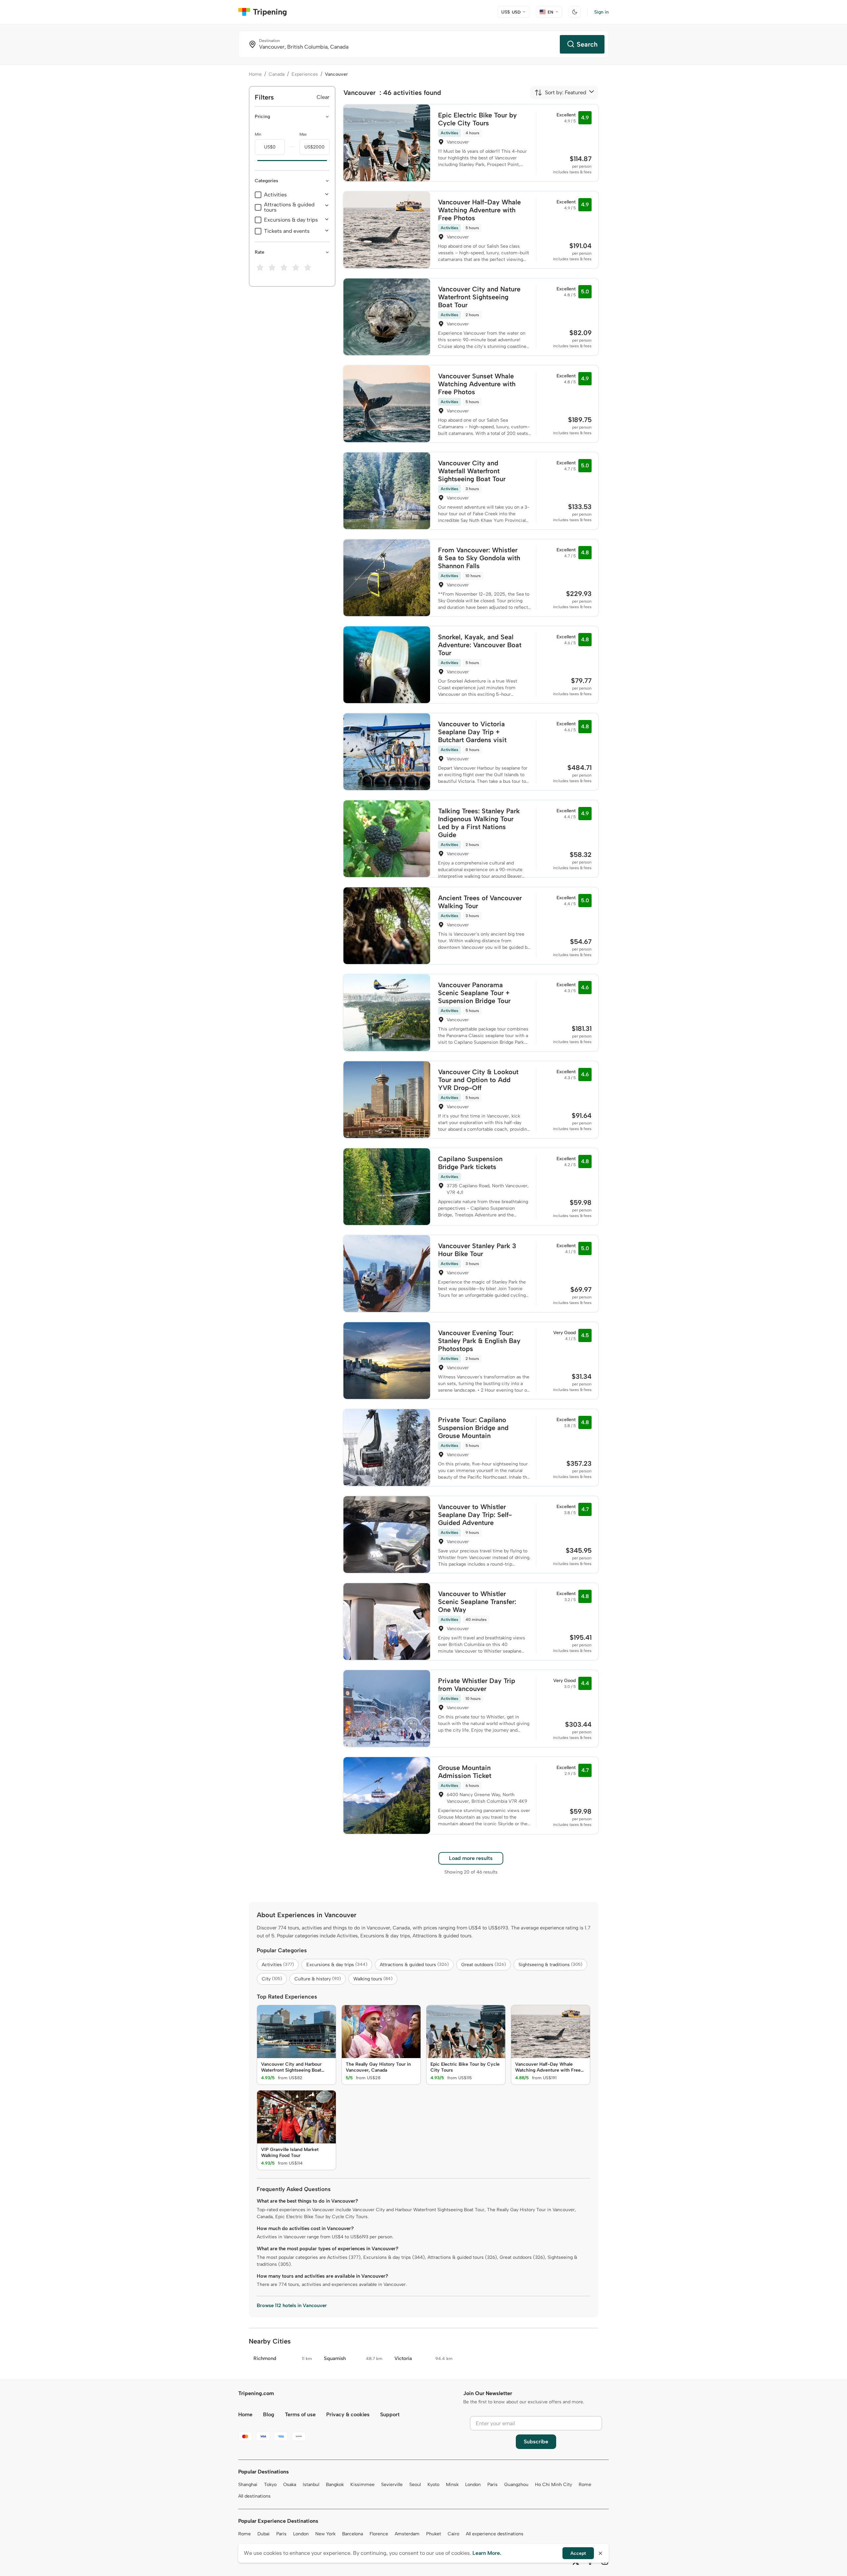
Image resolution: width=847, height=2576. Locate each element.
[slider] (255, 161)
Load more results (471, 1858)
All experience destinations (495, 2534)
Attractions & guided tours (289, 207)
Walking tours (373, 1979)
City (272, 1979)
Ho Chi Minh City (554, 2485)
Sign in (602, 12)
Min (258, 134)
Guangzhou (516, 2485)
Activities (275, 195)
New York (325, 2534)
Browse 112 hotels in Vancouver (292, 2305)
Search (587, 44)
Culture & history (318, 1979)
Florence (379, 2534)
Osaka (290, 2485)
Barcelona (353, 2534)
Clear (323, 97)
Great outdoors (484, 1965)
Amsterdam (407, 2534)
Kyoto (433, 2485)
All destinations (254, 2496)
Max (303, 134)
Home (255, 74)
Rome (585, 2485)
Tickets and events (287, 231)
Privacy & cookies (348, 2414)
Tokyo (270, 2485)
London (473, 2485)
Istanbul (311, 2485)
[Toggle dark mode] (575, 12)
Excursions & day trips (291, 220)
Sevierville (392, 2485)
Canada (277, 74)
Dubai (264, 2534)
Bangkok (335, 2485)
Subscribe (536, 2442)
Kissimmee (362, 2485)
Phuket (434, 2534)
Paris (492, 2485)
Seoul (415, 2485)
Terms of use (300, 2414)
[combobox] (560, 93)
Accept (578, 2553)
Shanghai (248, 2485)
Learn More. (487, 2553)
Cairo (453, 2534)
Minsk (452, 2485)
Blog (269, 2414)
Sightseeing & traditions (550, 1965)
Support (390, 2414)
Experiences (305, 74)
